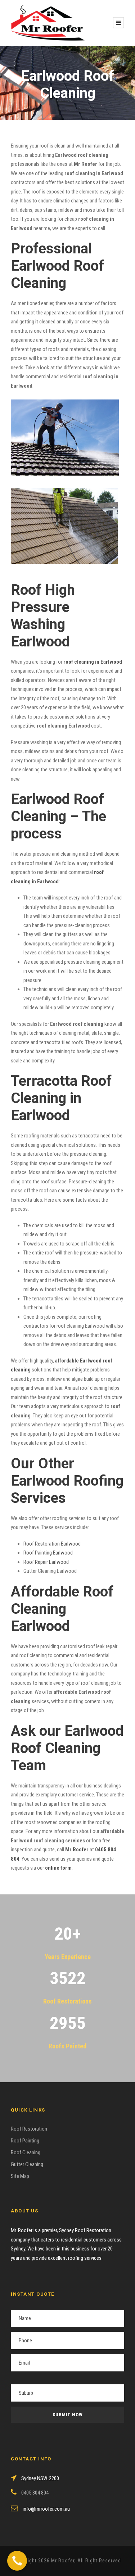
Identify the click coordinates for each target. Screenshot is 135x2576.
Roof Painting (25, 2141)
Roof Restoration (29, 2129)
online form (58, 1868)
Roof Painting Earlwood (48, 1553)
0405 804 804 (34, 2493)
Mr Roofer (77, 1850)
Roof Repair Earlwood (46, 1562)
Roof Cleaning (26, 2152)
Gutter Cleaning (27, 2164)
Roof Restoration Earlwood (52, 1544)
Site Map (20, 2176)
